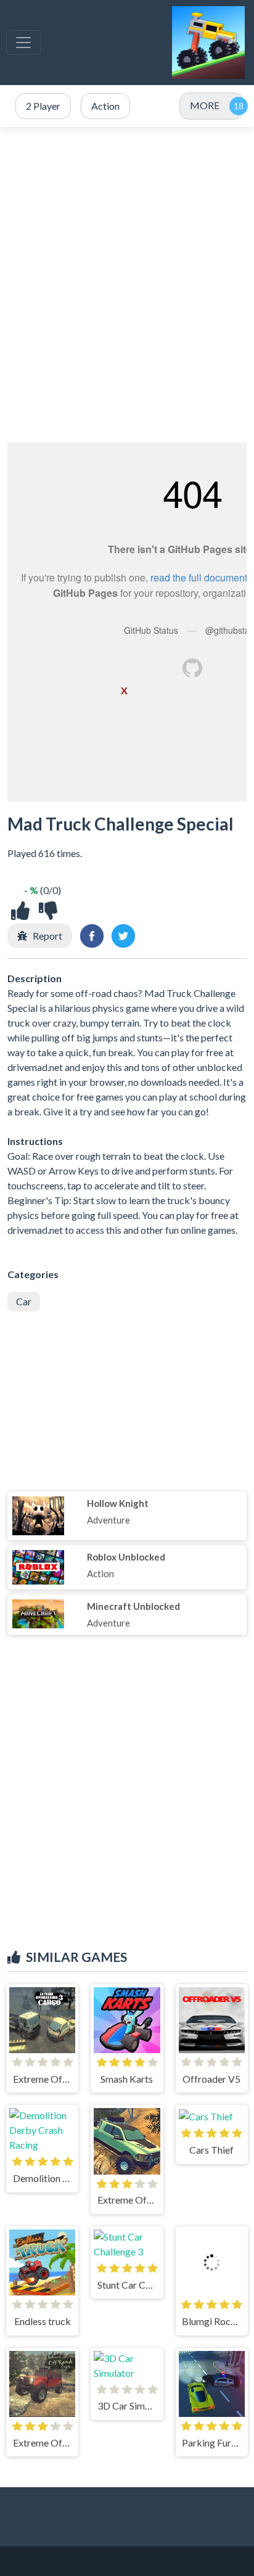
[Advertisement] (127, 285)
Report (47, 936)
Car (24, 1301)
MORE (205, 105)
